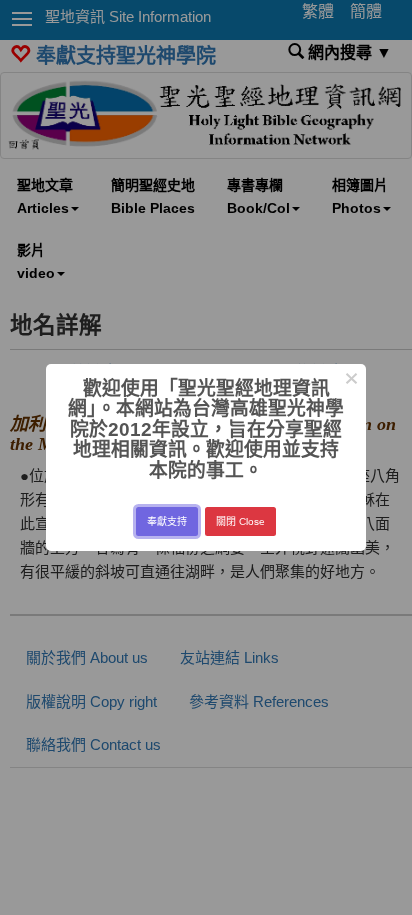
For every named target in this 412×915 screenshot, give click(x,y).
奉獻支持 (167, 521)
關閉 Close (240, 521)
